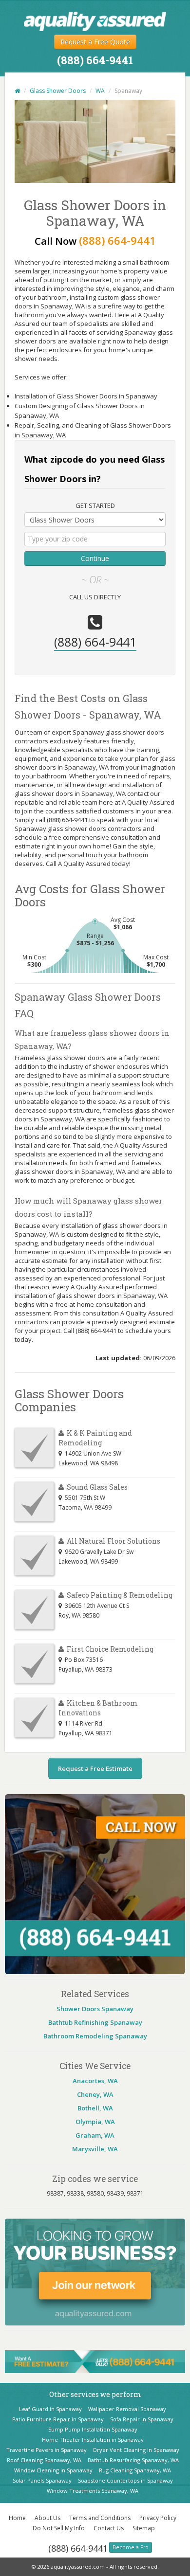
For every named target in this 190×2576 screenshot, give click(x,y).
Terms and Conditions (100, 2518)
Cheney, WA (95, 2094)
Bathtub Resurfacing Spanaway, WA (133, 2460)
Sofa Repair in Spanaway (142, 2419)
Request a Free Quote (95, 42)
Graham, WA (95, 2135)
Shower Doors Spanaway (95, 2009)
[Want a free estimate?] (95, 2361)
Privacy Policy (158, 2518)
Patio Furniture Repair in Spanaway (58, 2419)
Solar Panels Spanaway (42, 2480)
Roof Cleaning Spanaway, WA (44, 2460)
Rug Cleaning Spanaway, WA (135, 2470)
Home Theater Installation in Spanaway (93, 2440)
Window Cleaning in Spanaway (53, 2470)
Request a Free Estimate (95, 1768)
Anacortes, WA (95, 2081)
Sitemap (144, 2528)
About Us (47, 2518)
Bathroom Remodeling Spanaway (95, 2036)
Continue (95, 558)
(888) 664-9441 (78, 2548)
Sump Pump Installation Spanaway (93, 2429)
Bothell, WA (95, 2108)
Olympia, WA (95, 2122)
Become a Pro (131, 2547)
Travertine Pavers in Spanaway (47, 2450)
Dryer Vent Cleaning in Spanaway (136, 2450)
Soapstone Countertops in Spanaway (125, 2480)
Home (17, 2518)
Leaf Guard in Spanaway (50, 2409)
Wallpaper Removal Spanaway (127, 2409)
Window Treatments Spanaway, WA (93, 2491)
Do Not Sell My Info (59, 2528)
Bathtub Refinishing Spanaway (95, 2022)
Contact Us (109, 2528)
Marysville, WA (95, 2149)
